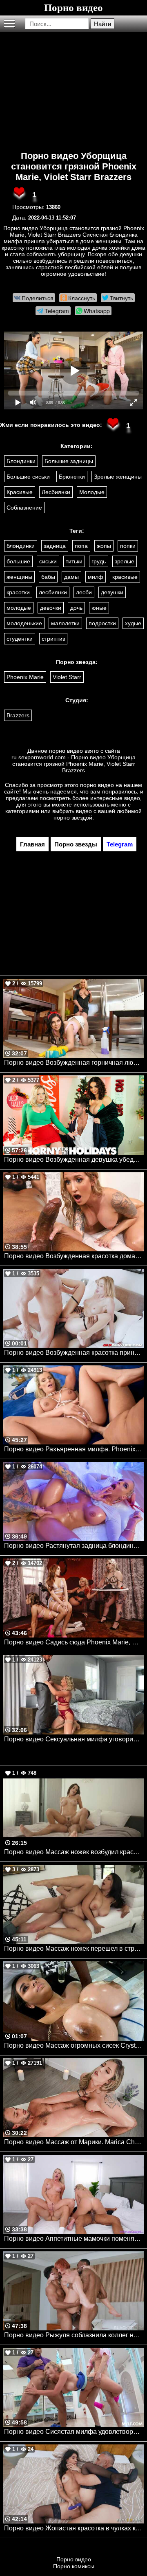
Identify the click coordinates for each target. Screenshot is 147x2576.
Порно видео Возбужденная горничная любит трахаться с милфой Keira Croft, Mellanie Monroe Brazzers (74, 1063)
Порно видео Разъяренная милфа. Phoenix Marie (74, 1449)
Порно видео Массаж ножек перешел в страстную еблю (74, 1948)
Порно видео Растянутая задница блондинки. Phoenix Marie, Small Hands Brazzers (74, 1546)
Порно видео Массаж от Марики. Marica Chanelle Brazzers (74, 2142)
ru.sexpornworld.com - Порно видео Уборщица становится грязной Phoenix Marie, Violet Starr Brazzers (73, 764)
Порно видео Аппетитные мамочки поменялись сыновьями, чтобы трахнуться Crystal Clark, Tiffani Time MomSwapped (74, 2239)
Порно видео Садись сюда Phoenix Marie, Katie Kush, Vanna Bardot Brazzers (74, 1642)
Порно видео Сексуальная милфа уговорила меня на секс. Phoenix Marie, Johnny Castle (74, 1739)
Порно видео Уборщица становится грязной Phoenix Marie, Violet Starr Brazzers (74, 166)
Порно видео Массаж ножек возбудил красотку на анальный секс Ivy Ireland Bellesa (74, 1852)
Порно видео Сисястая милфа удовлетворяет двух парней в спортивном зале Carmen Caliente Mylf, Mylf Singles (74, 2432)
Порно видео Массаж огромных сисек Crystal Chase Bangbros (74, 2045)
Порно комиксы (74, 2566)
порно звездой (73, 818)
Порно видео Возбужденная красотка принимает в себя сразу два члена (74, 1353)
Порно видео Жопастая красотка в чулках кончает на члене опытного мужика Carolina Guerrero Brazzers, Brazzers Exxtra (74, 2528)
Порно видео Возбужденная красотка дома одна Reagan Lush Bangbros (74, 1256)
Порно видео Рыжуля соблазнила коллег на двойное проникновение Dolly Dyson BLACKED (74, 2335)
